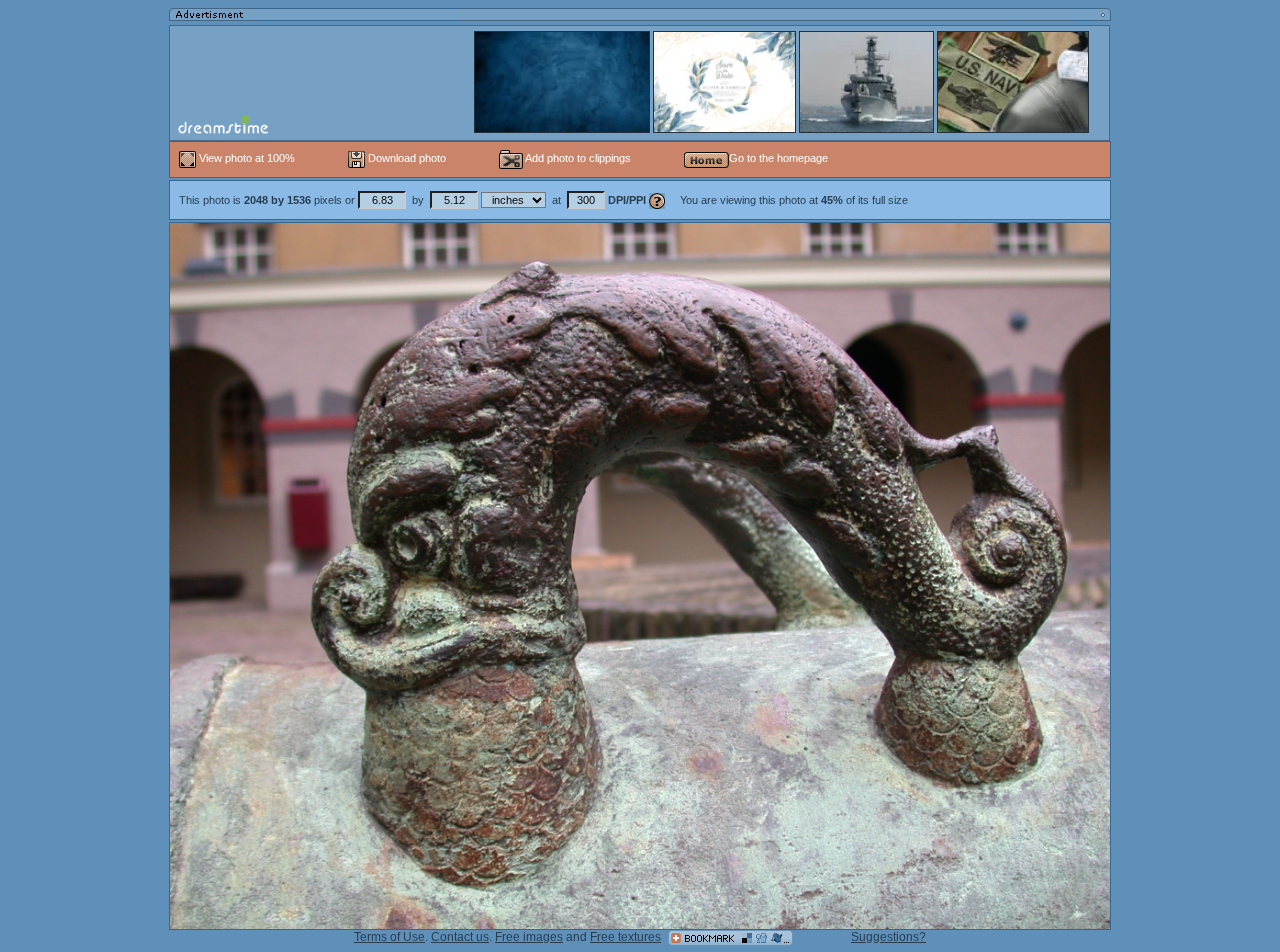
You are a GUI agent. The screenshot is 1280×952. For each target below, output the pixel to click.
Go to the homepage (778, 158)
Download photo (405, 158)
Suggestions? (888, 937)
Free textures (625, 937)
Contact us (460, 937)
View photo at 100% (247, 158)
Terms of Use (389, 937)
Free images (529, 937)
